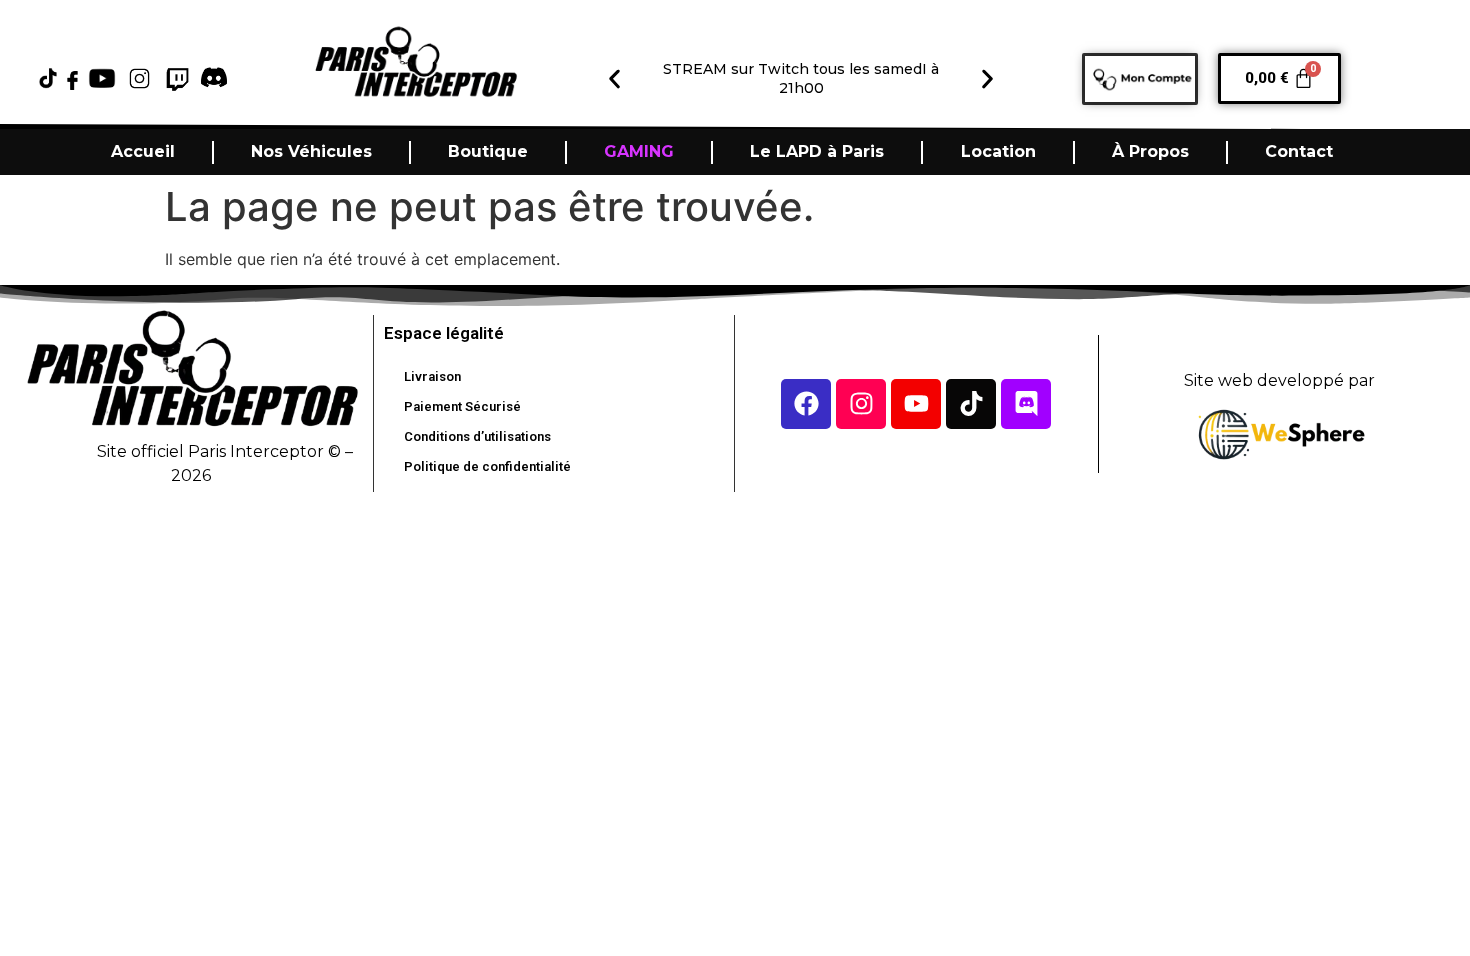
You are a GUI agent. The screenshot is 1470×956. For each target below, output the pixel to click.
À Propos (1150, 151)
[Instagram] (861, 404)
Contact (1299, 151)
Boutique (488, 151)
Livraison (432, 376)
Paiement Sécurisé (462, 406)
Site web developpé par (1279, 380)
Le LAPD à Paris (817, 151)
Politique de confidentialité (487, 466)
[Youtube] (916, 404)
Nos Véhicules (311, 151)
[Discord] (1026, 404)
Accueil (143, 151)
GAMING (639, 151)
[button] (614, 79)
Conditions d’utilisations (477, 436)
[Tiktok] (971, 404)
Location (998, 151)
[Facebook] (806, 404)
